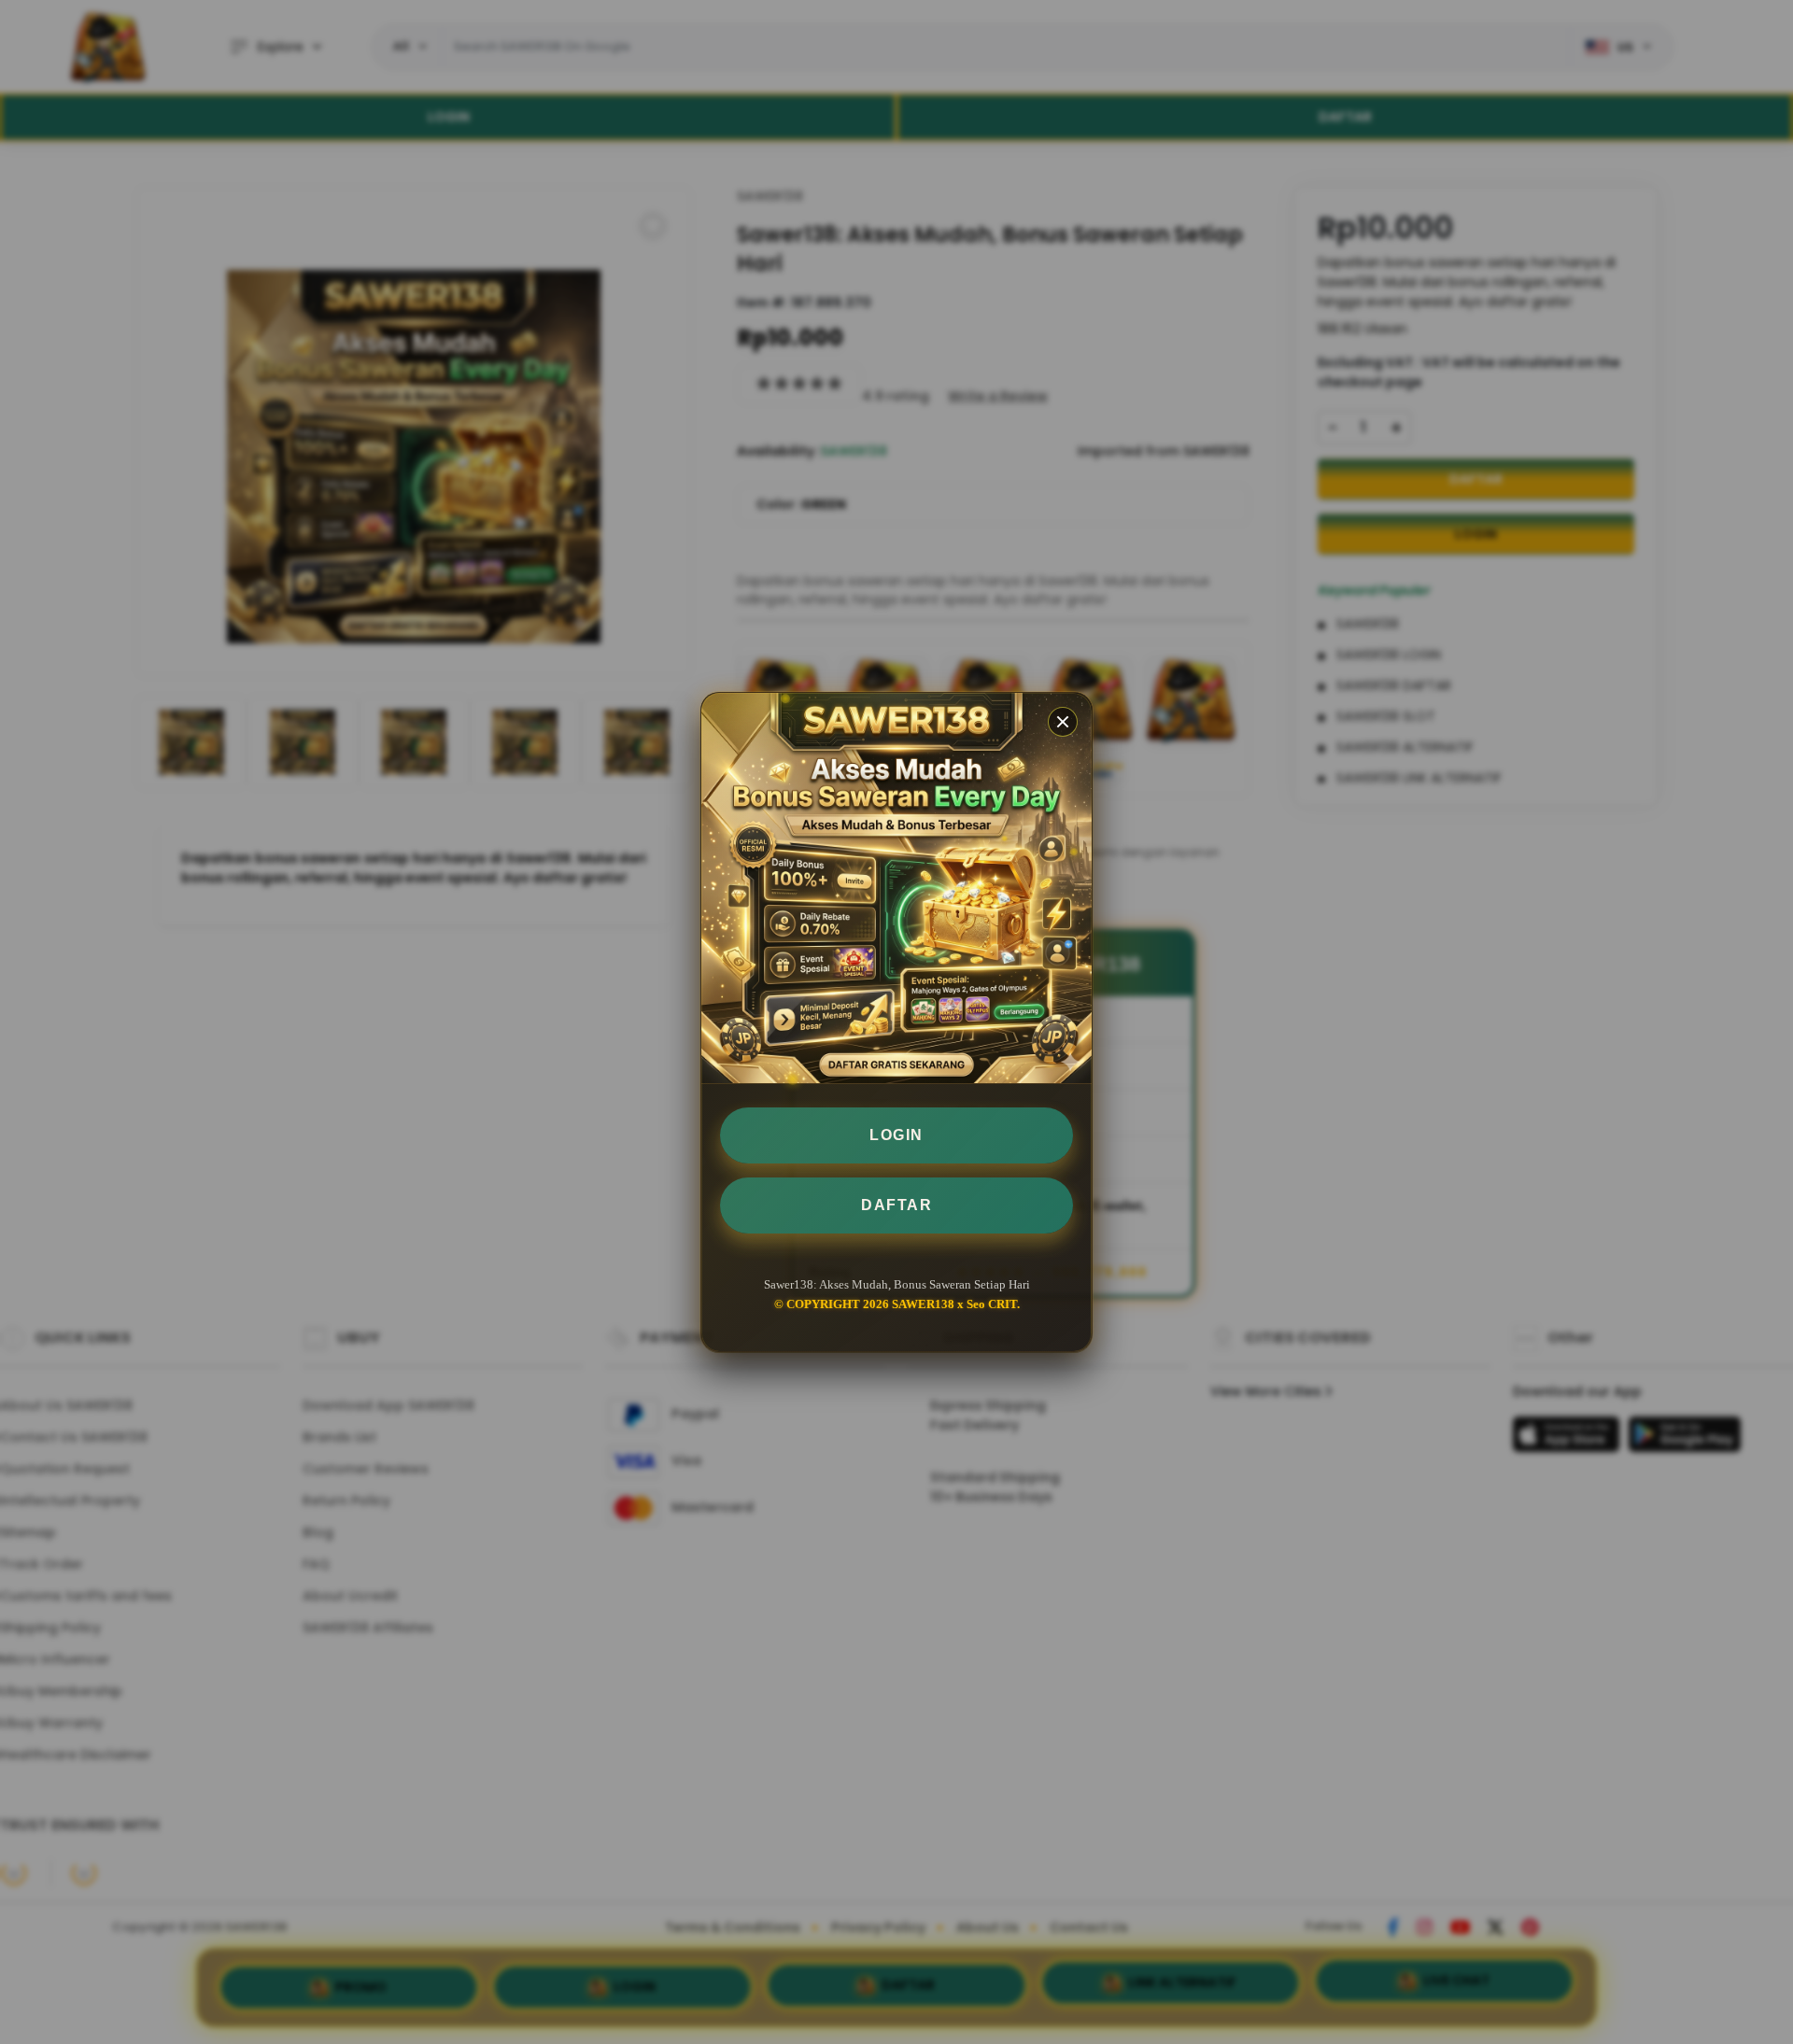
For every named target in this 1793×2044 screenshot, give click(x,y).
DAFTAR (896, 1205)
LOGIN (896, 1135)
